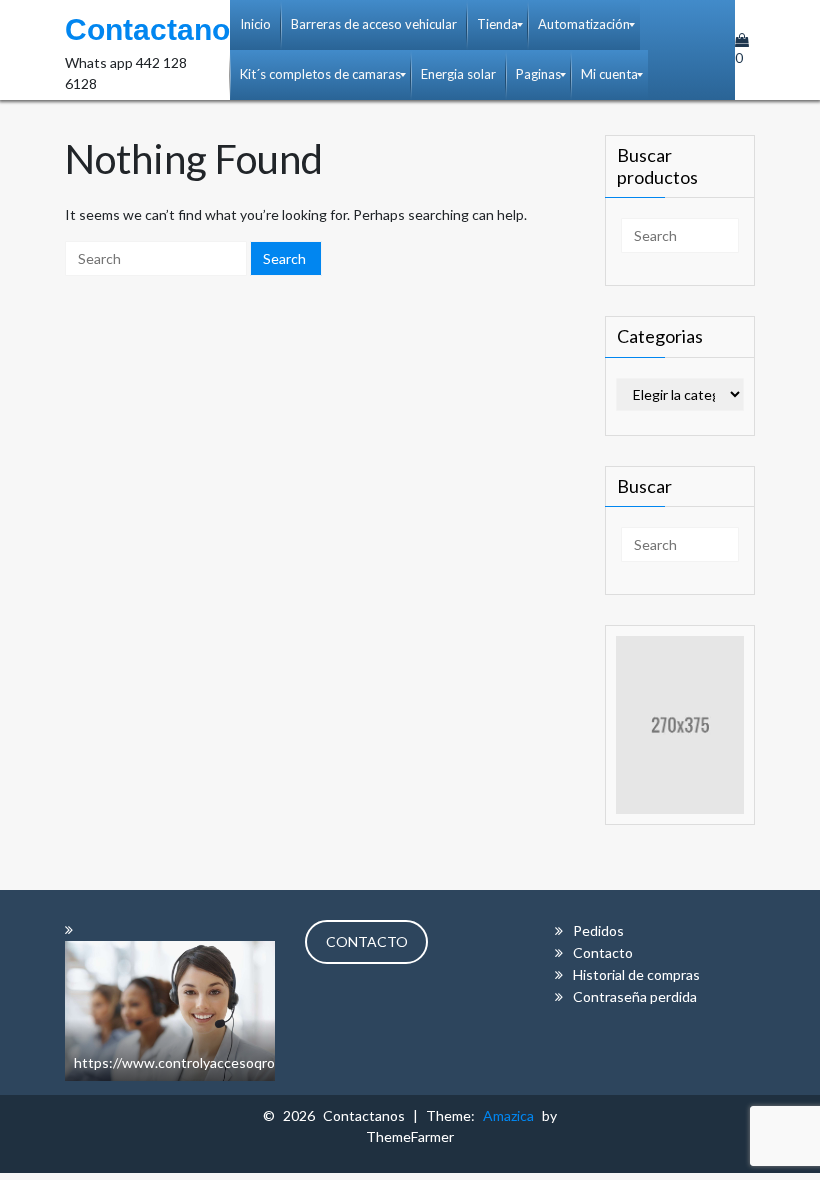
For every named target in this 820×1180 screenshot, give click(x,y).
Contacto (603, 952)
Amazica (512, 1115)
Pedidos (598, 930)
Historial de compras (636, 974)
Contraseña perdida (635, 996)
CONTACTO (367, 941)
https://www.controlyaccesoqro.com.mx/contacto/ (232, 1062)
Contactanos (156, 29)
